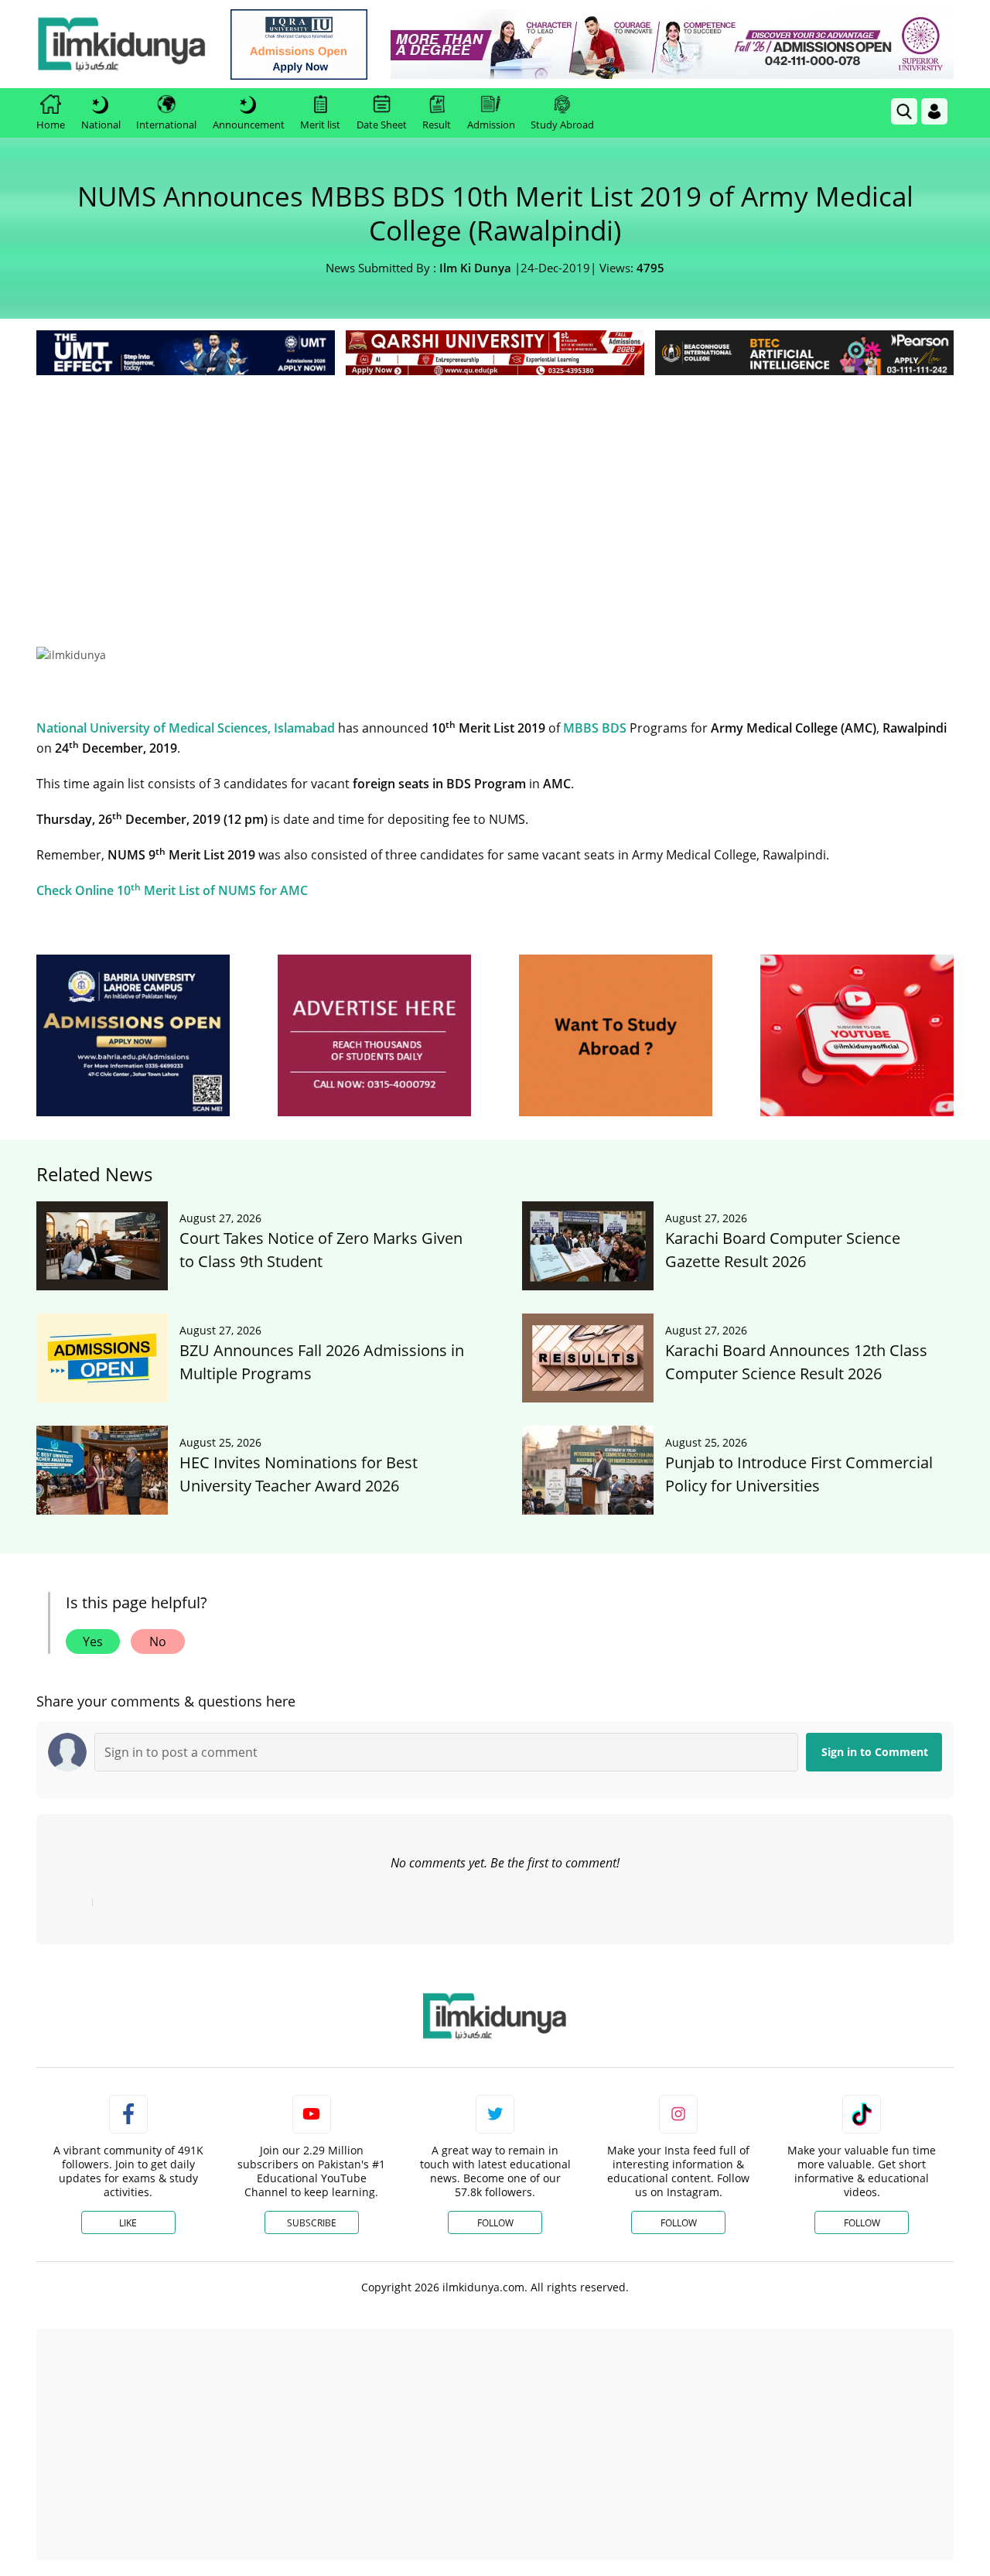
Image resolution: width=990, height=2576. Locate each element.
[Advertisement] (495, 495)
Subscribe (312, 2223)
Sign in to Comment (875, 1752)
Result (437, 125)
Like (128, 2223)
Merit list (320, 125)
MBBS (581, 728)
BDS (614, 728)
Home (51, 125)
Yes (93, 1642)
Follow (495, 2223)
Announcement (249, 125)
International (166, 125)
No (158, 1642)
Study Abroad (562, 125)
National (101, 125)
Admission (491, 125)
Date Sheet (382, 125)
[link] (299, 44)
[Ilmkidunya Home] (121, 44)
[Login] (934, 111)
